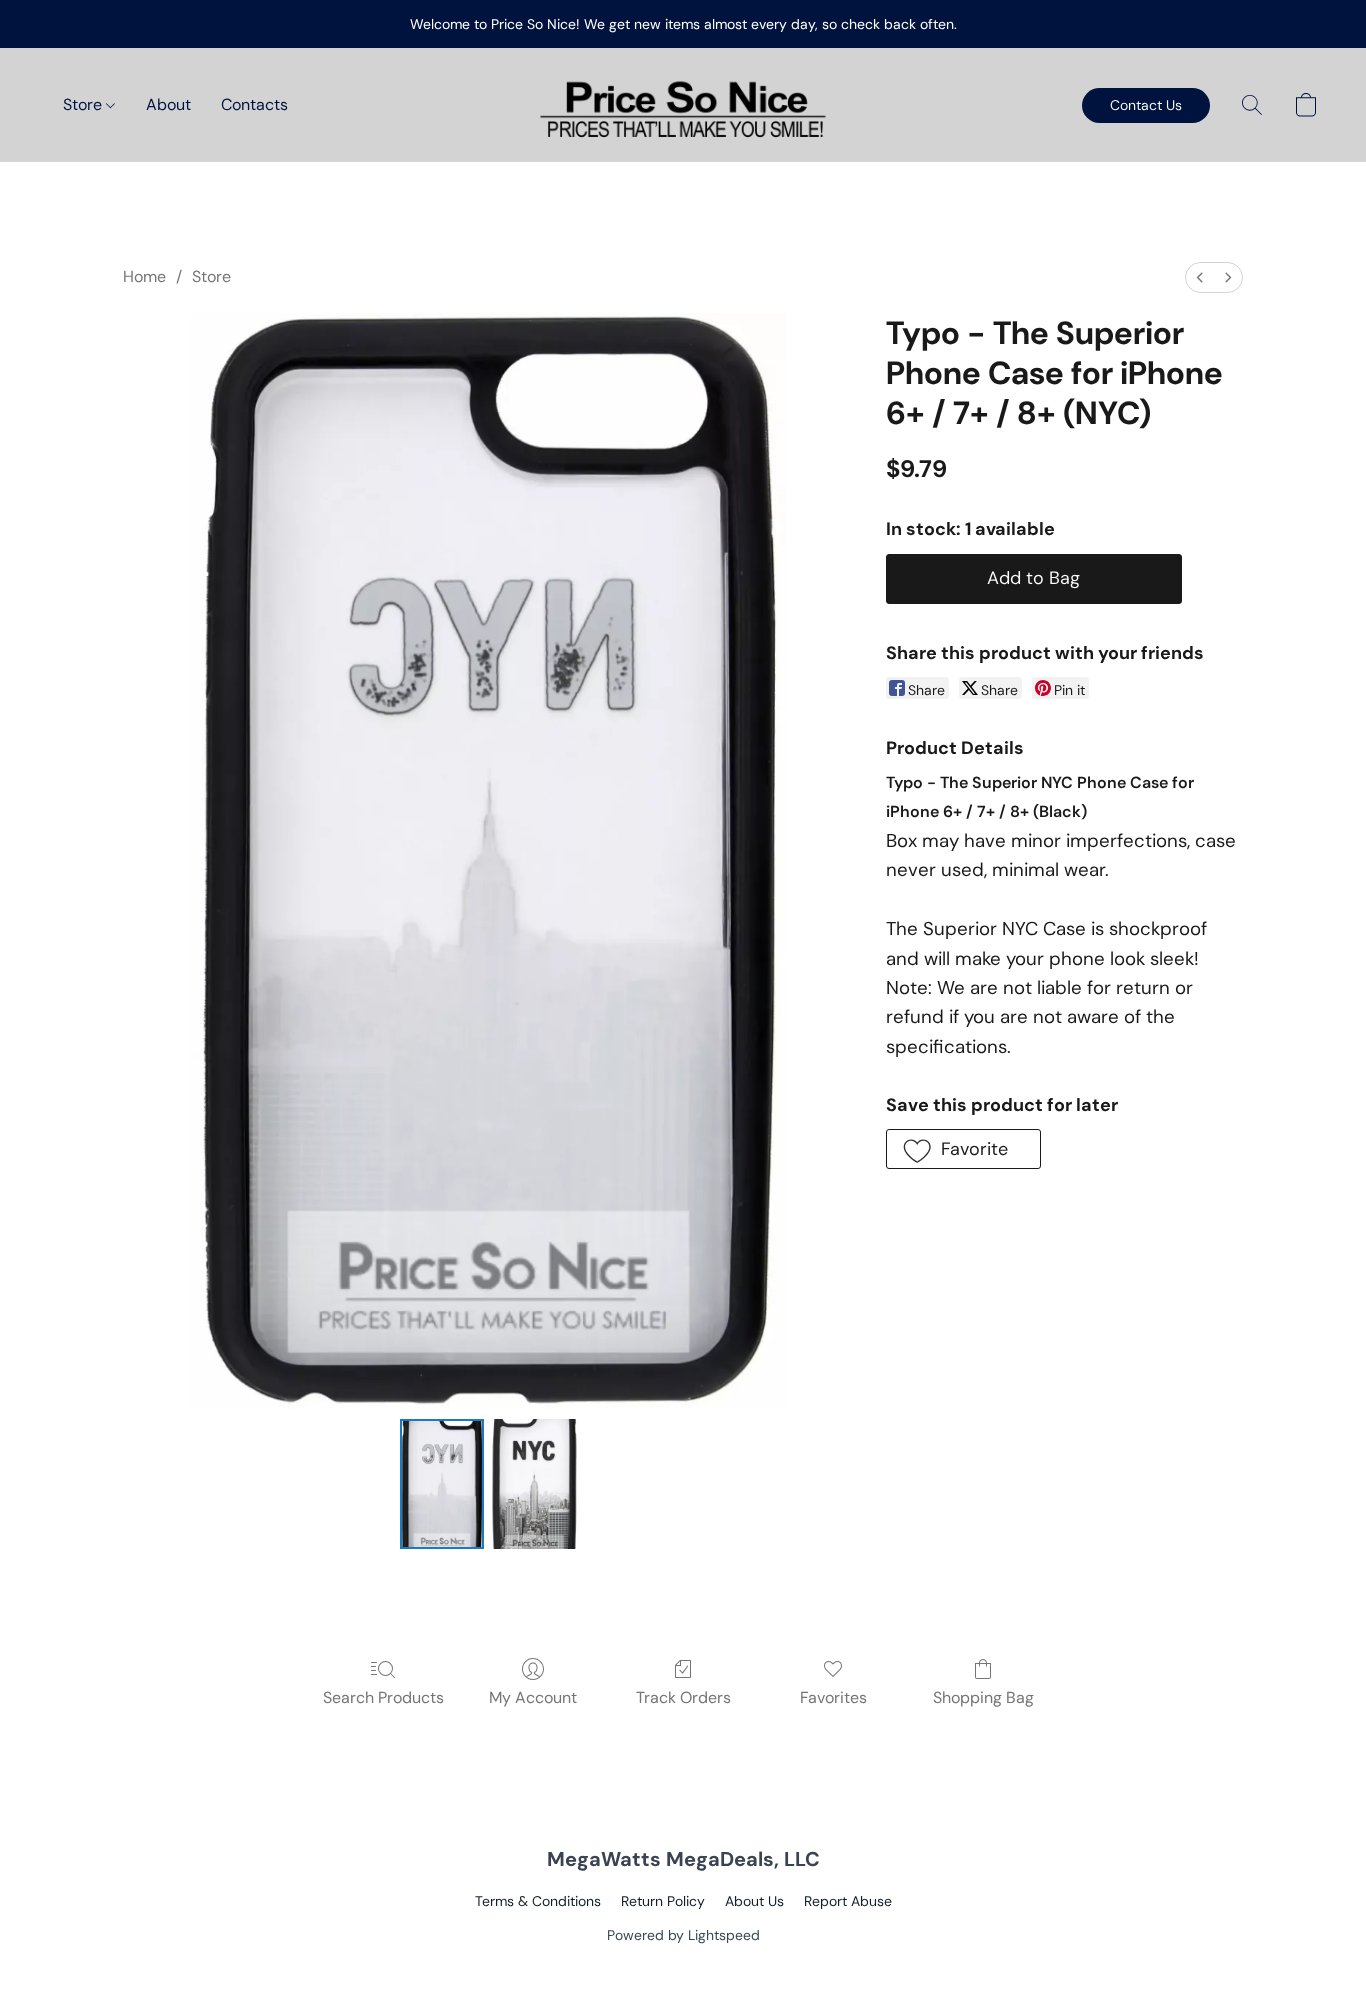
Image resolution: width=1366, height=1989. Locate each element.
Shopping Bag (983, 1697)
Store (84, 104)
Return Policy (663, 1901)
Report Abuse (848, 1901)
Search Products (383, 1697)
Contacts (254, 104)
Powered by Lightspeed (683, 1935)
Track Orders (683, 1697)
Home (144, 276)
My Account (533, 1697)
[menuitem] (1200, 277)
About (168, 104)
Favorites (833, 1697)
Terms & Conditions (538, 1901)
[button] (683, 105)
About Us (754, 1901)
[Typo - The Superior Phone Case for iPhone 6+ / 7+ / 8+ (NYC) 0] (442, 1484)
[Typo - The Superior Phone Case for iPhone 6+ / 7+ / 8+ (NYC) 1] (534, 1484)
